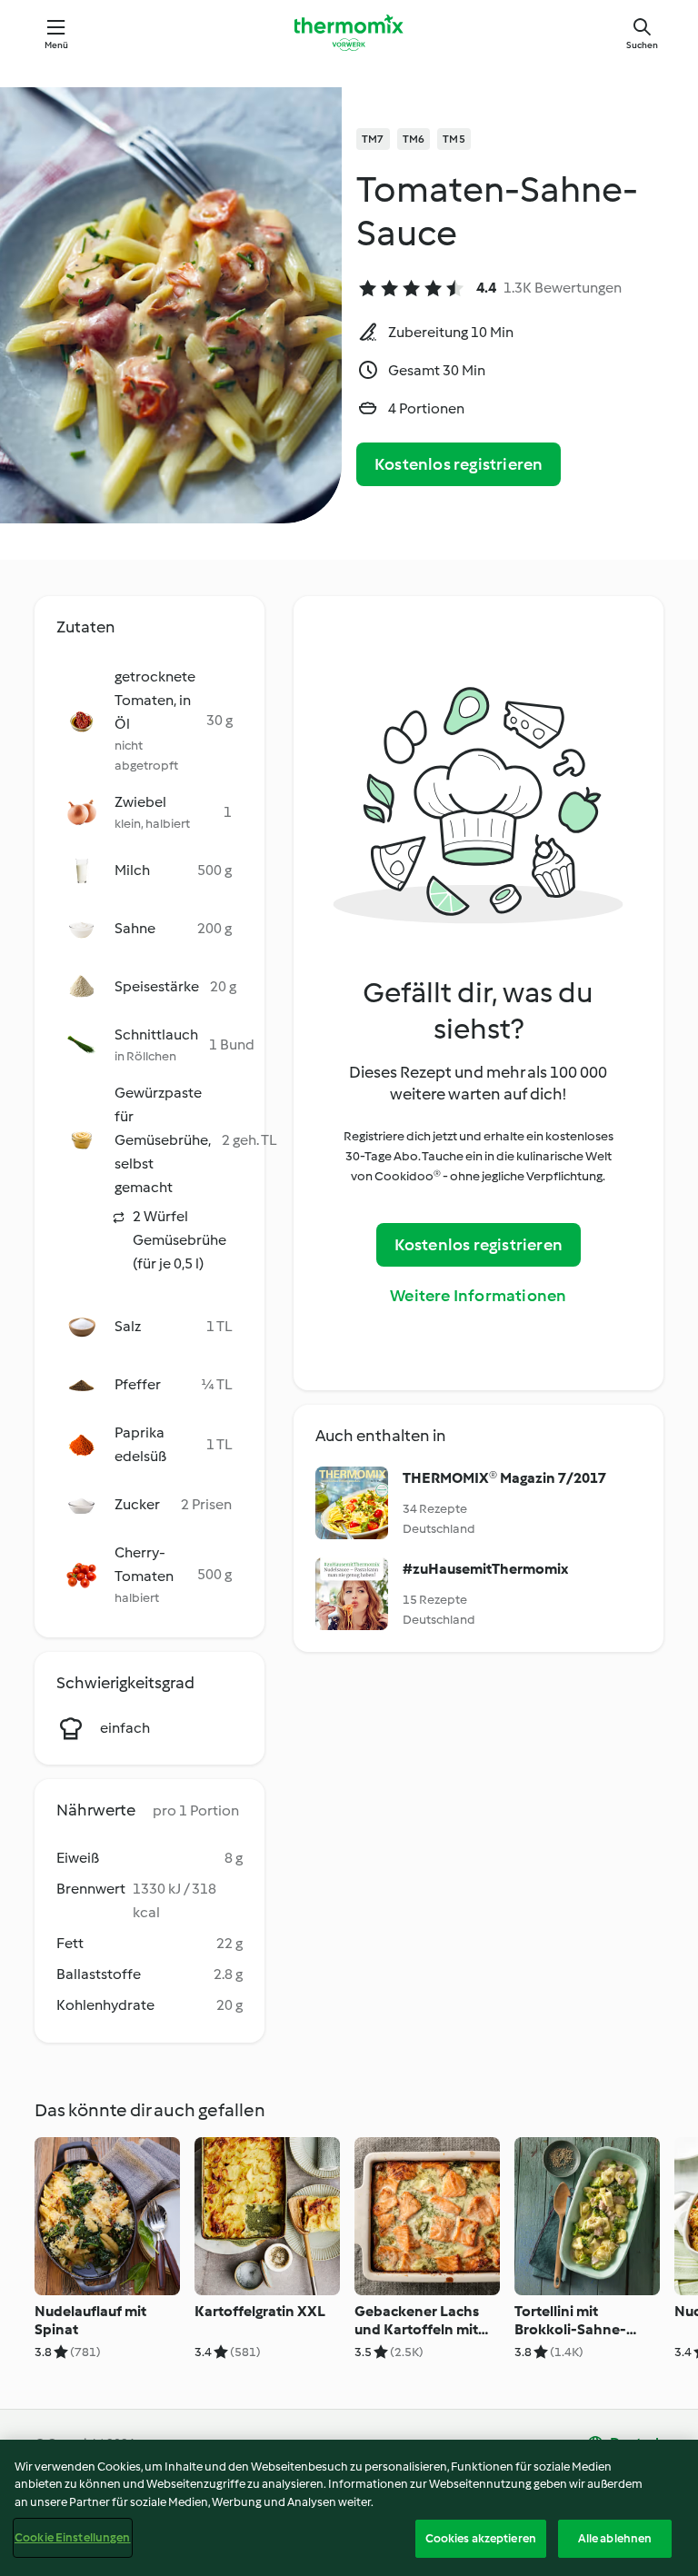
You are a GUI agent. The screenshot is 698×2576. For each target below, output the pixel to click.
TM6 (414, 139)
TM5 (454, 139)
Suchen (642, 45)
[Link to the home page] (349, 33)
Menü (57, 45)
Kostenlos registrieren (459, 464)
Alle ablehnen (615, 2538)
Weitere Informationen (478, 1296)
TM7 (373, 139)
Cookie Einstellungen (73, 2537)
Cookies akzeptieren (481, 2538)
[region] (349, 2508)
